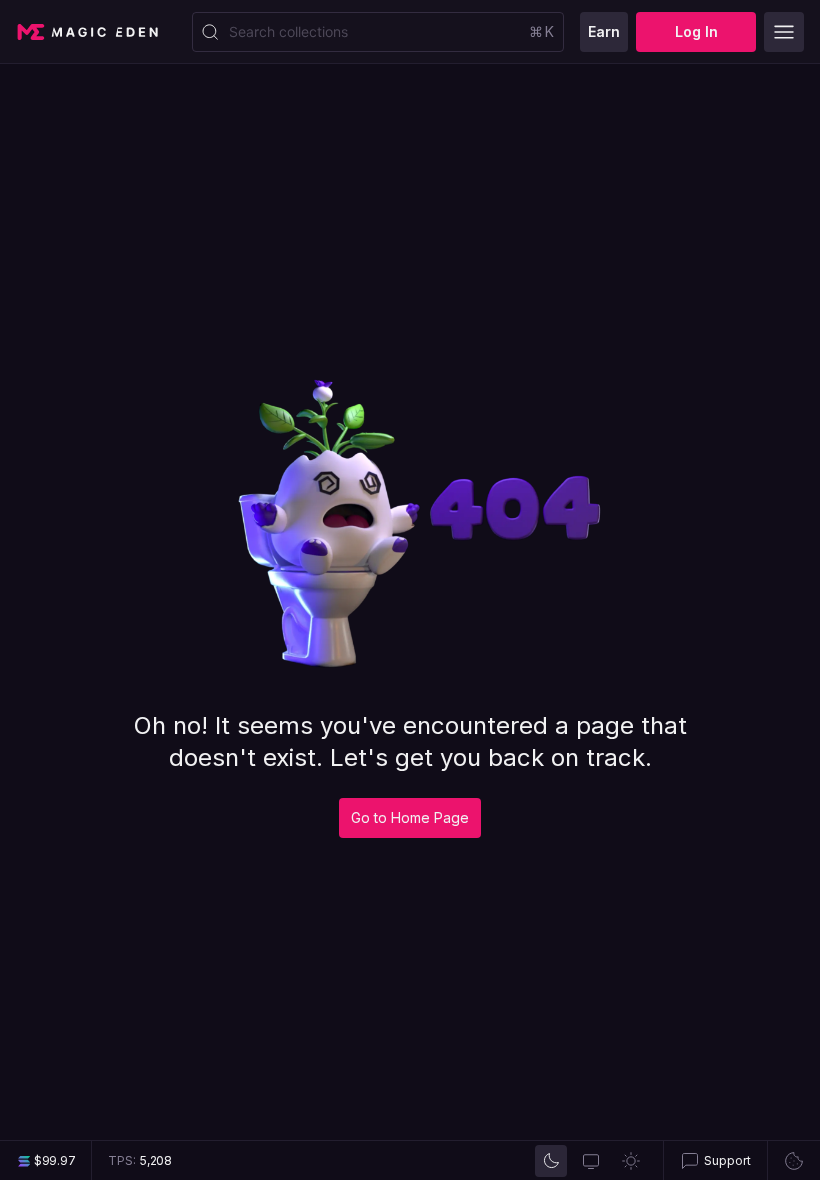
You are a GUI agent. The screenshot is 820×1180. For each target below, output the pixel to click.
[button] (715, 1160)
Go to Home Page (410, 817)
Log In (696, 31)
